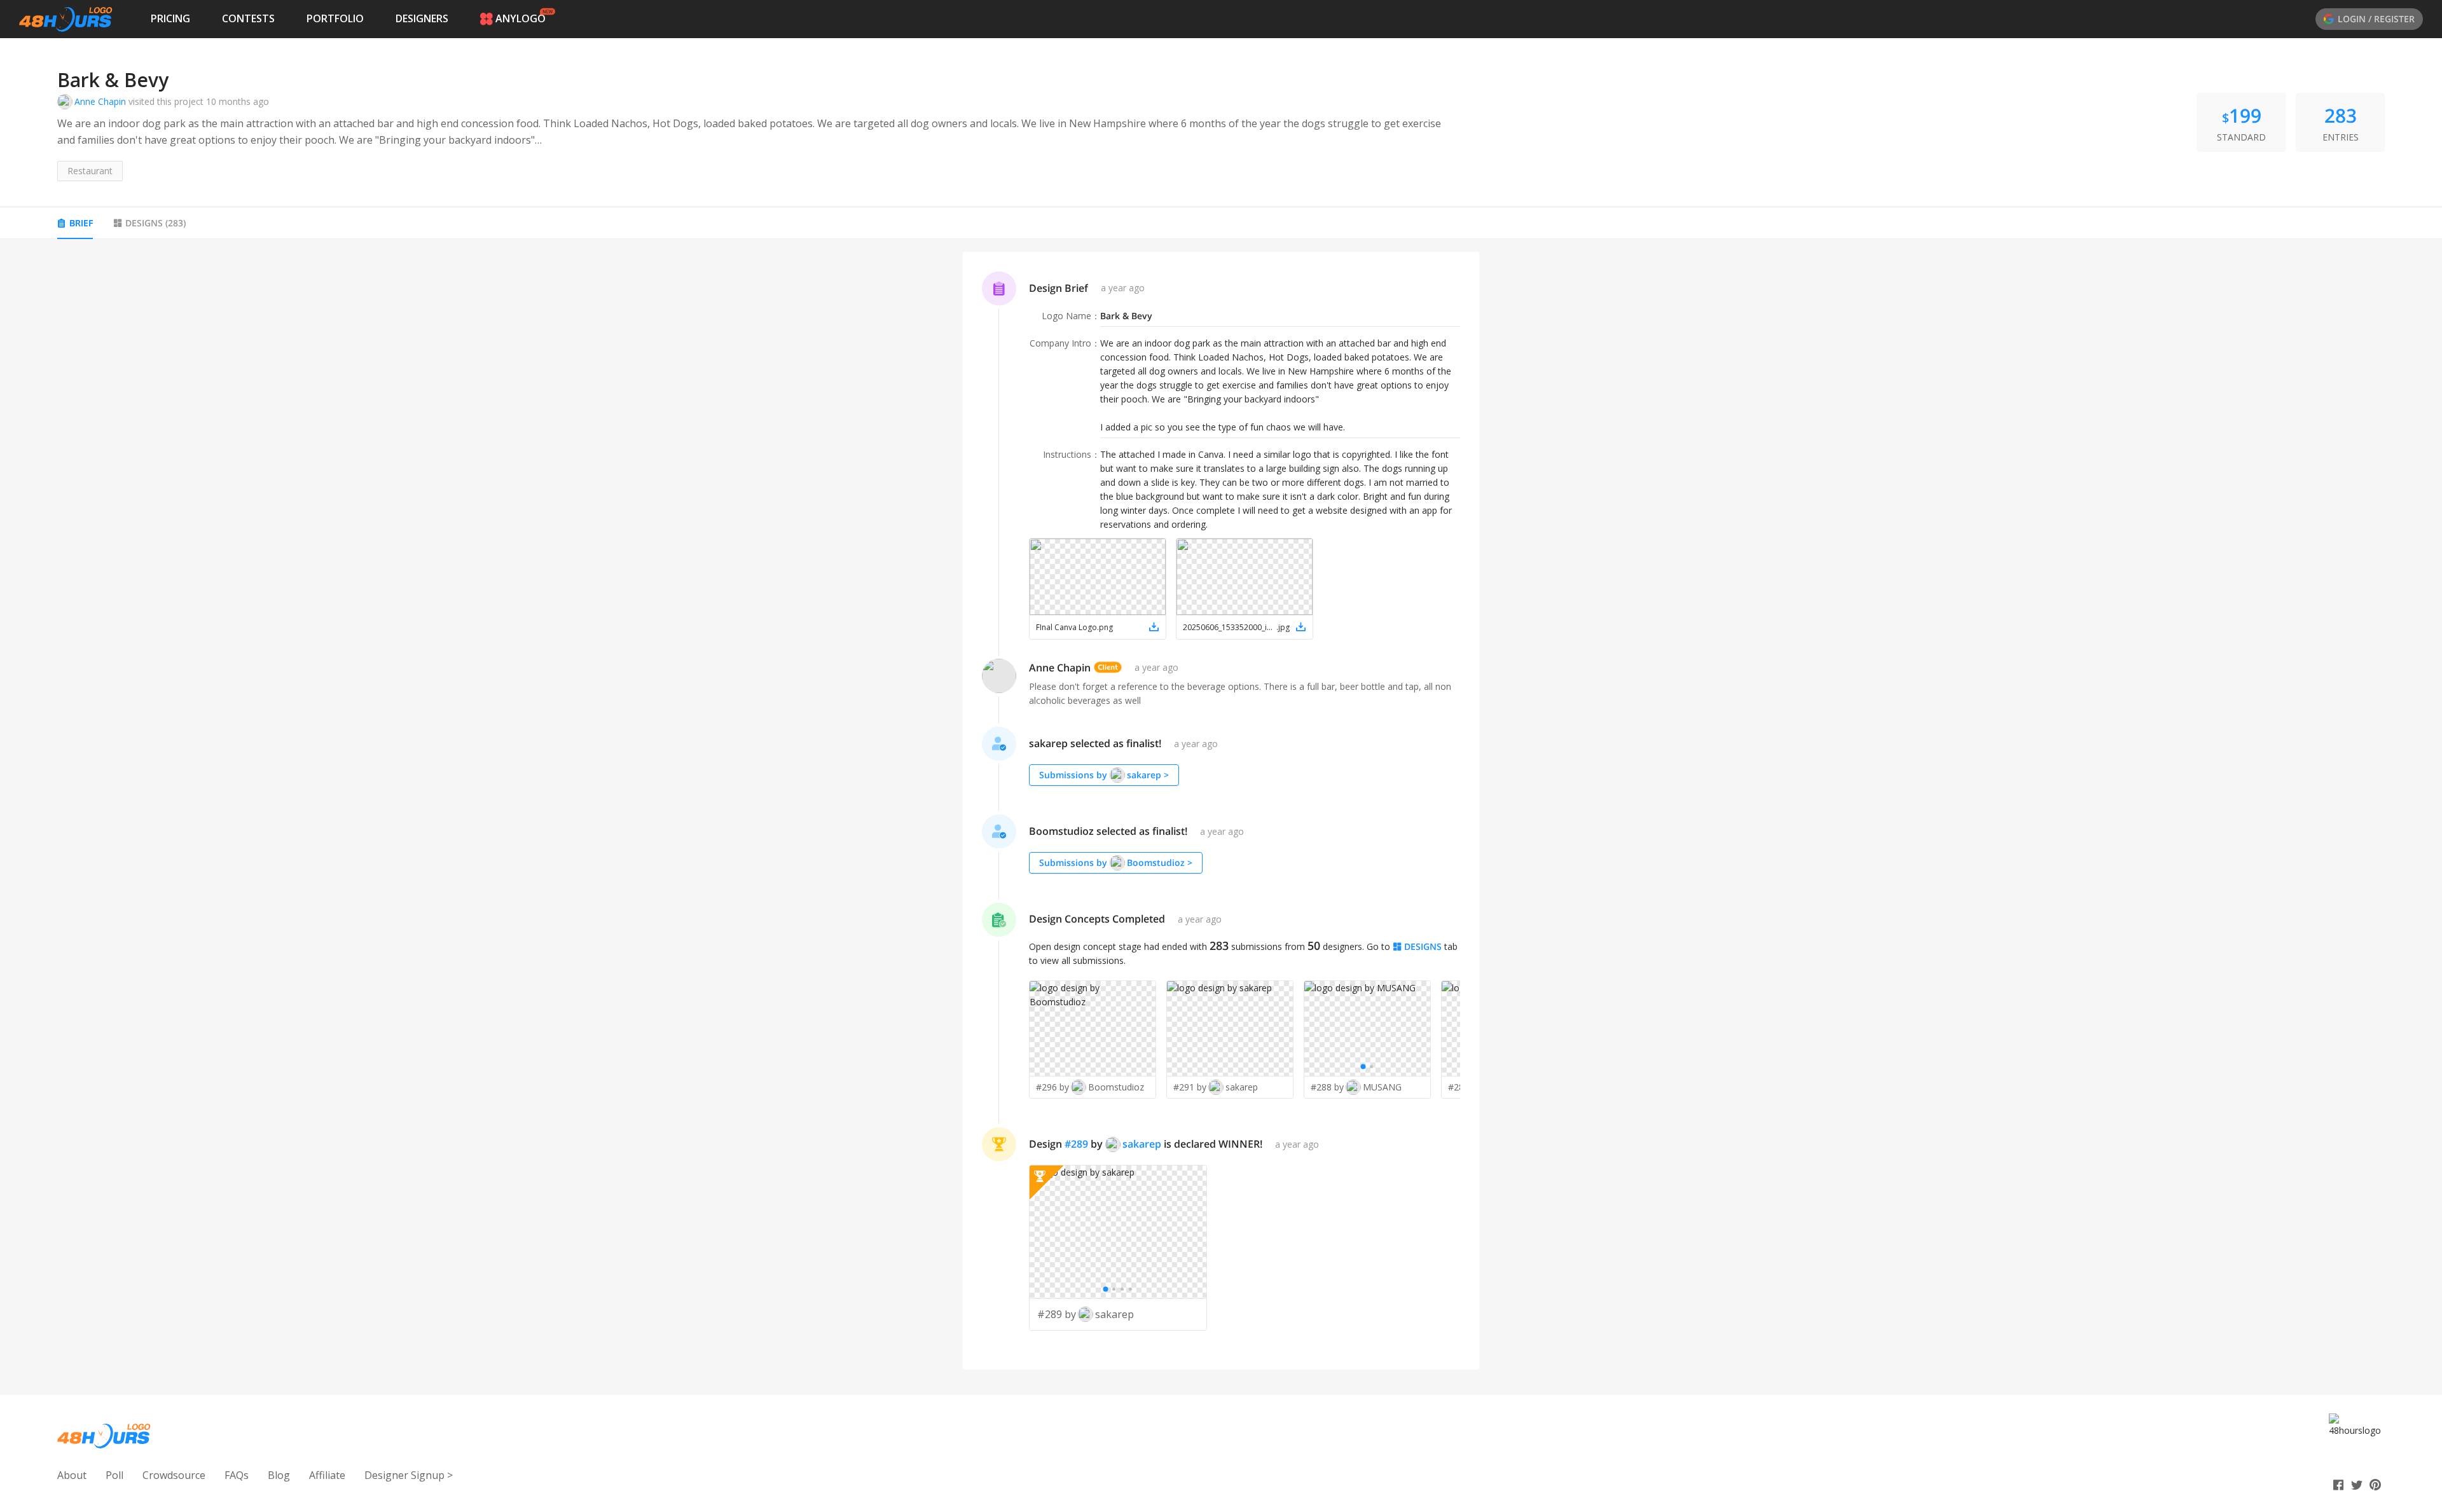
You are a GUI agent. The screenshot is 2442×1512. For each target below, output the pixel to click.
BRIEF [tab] (81, 223)
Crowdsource (174, 1475)
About (72, 1475)
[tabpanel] (1221, 811)
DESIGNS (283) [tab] (155, 223)
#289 (1076, 1144)
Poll (114, 1475)
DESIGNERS (422, 18)
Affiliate (327, 1475)
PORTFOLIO (335, 18)
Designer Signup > (409, 1475)
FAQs (237, 1475)
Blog (279, 1475)
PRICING (170, 18)
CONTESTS (248, 18)
